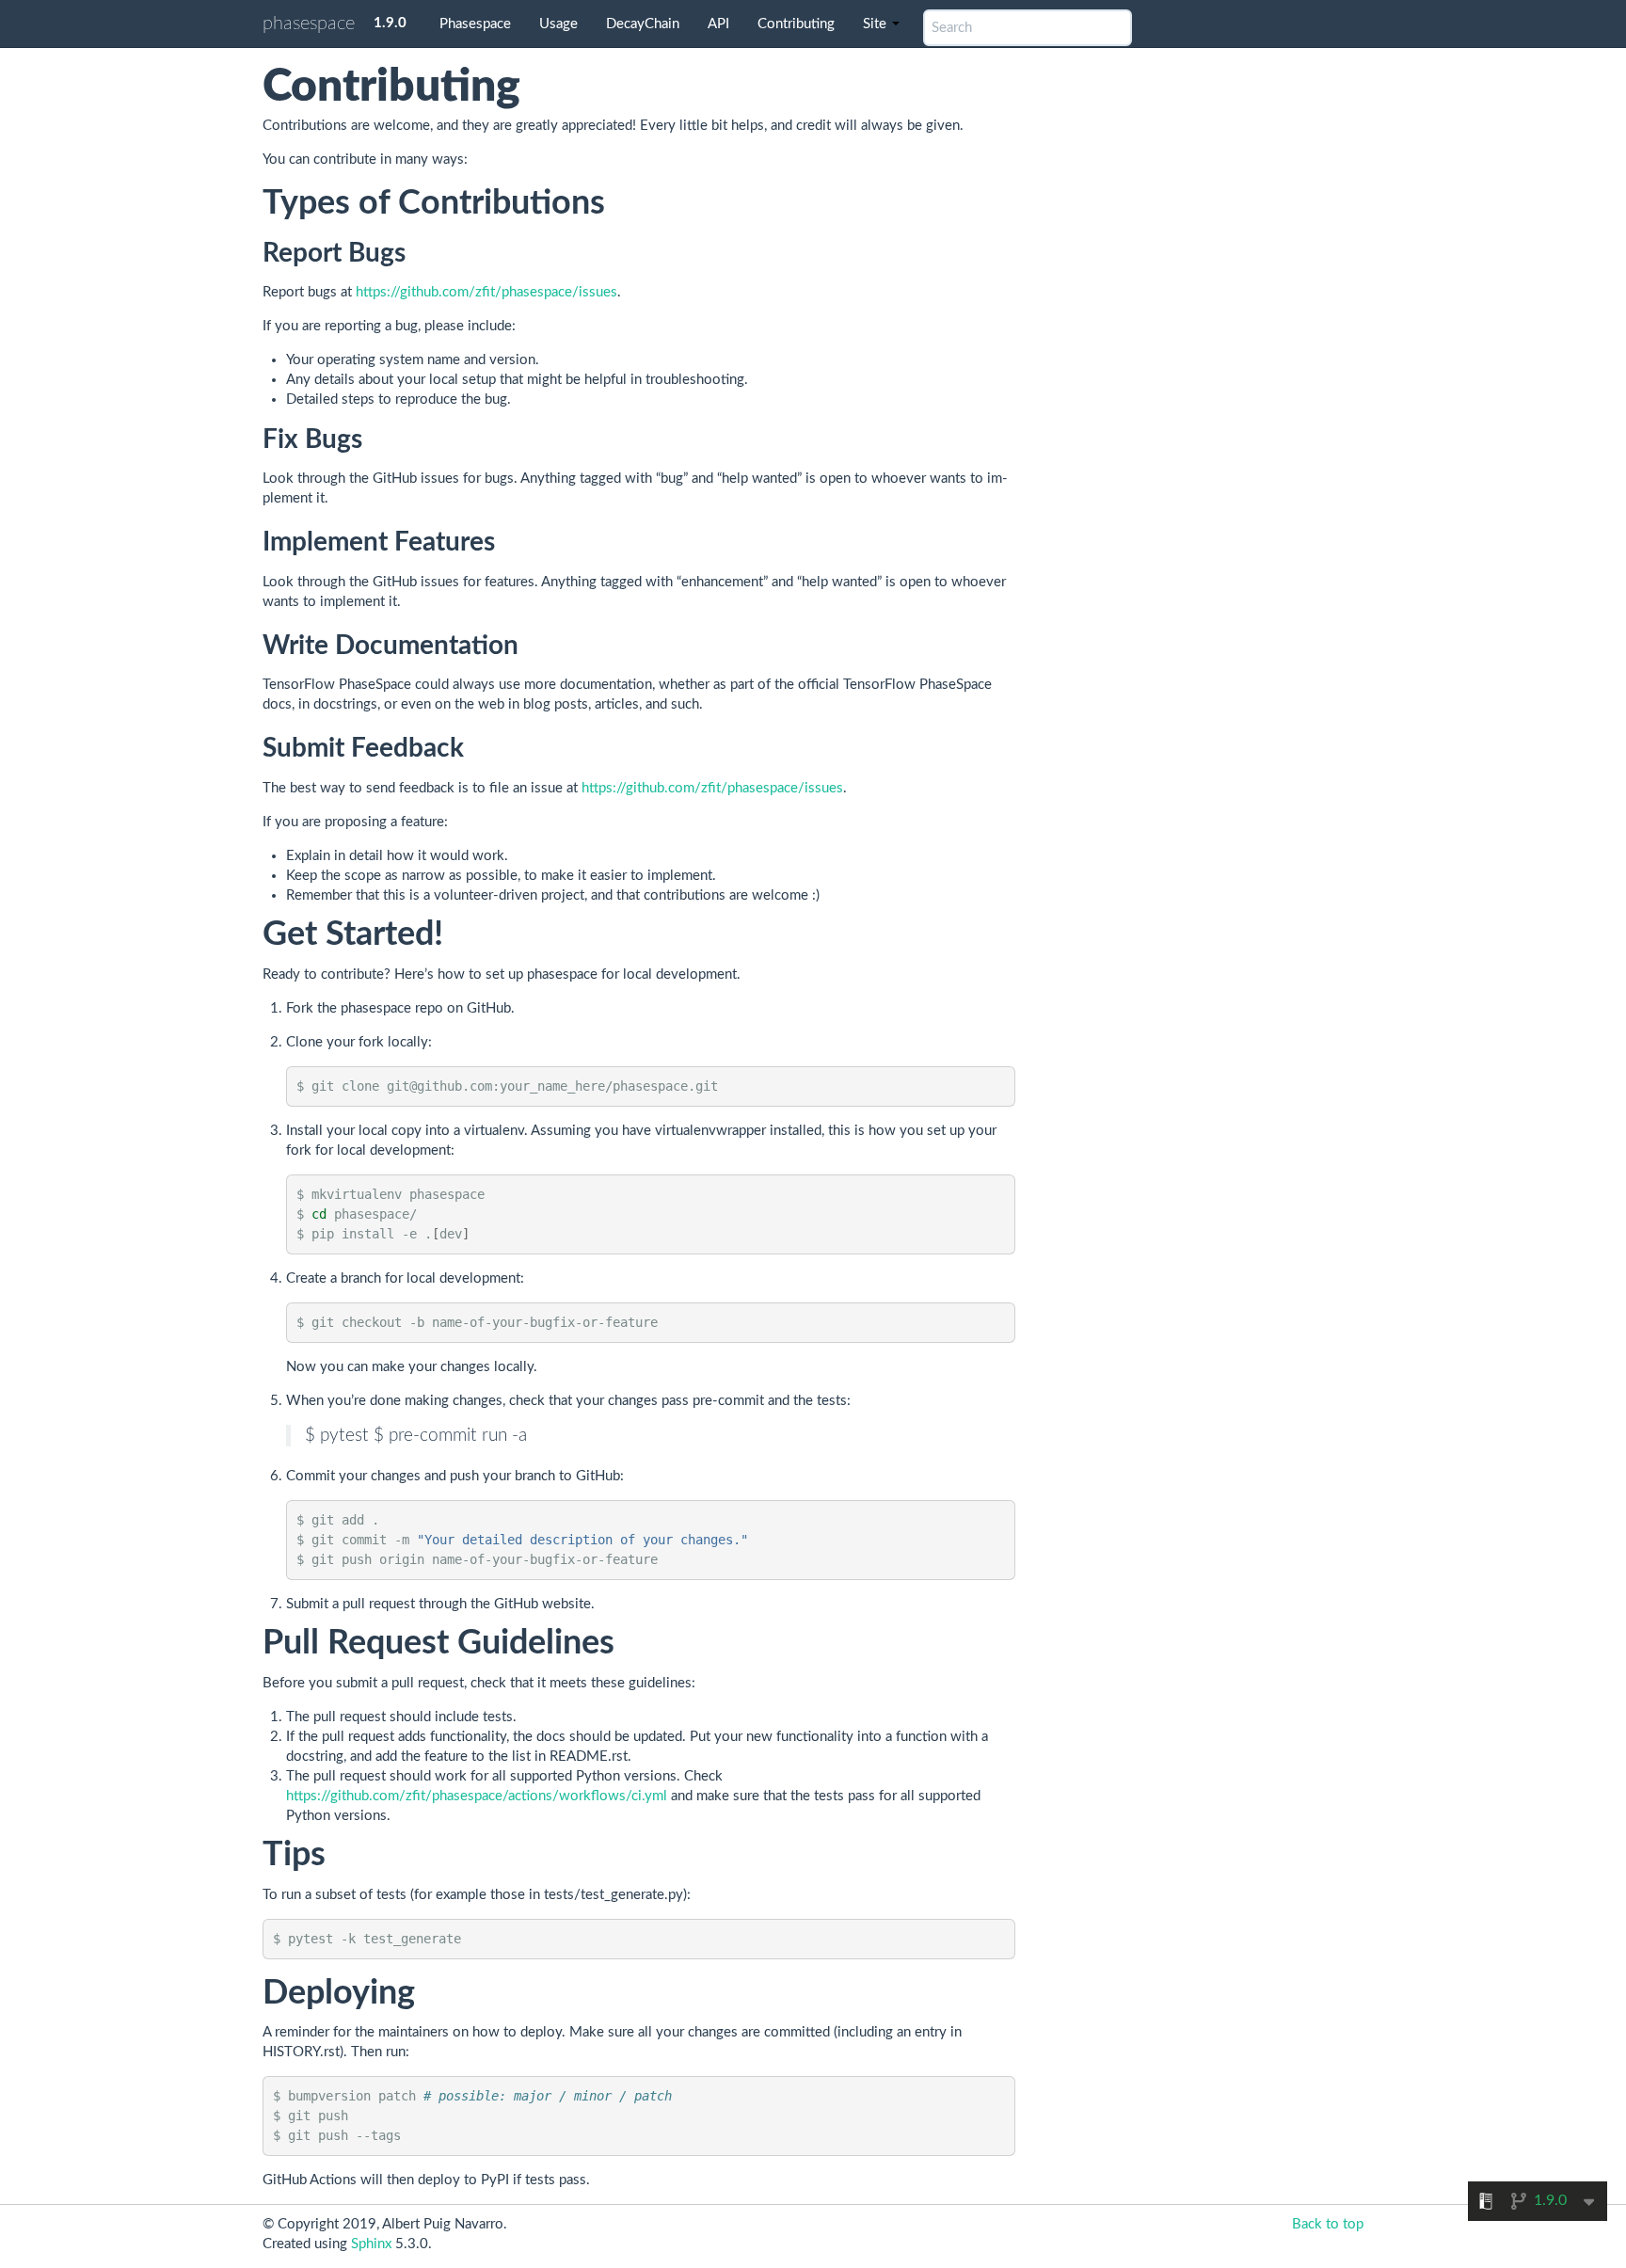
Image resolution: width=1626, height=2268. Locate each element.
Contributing (796, 24)
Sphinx (371, 2244)
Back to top (1328, 2224)
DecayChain (643, 24)
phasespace (309, 24)
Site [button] (877, 24)
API (718, 24)
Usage (558, 24)
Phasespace (475, 24)
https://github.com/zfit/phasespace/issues (486, 292)
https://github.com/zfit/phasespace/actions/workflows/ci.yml (477, 1796)
